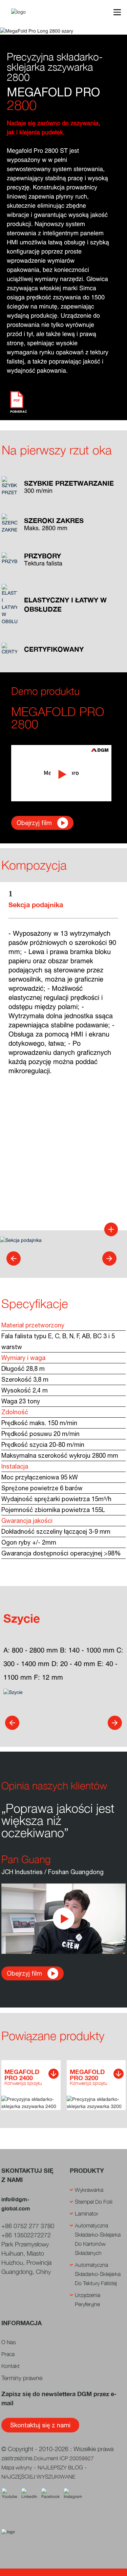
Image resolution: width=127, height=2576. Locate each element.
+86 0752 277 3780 (28, 2226)
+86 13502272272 (26, 2235)
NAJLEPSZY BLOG (60, 2467)
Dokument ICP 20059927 (64, 2458)
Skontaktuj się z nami (40, 2425)
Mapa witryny (17, 2467)
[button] (14, 1258)
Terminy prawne (22, 2378)
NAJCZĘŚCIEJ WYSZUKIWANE (38, 2477)
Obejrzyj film (34, 823)
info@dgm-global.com (16, 2204)
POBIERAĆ (19, 412)
